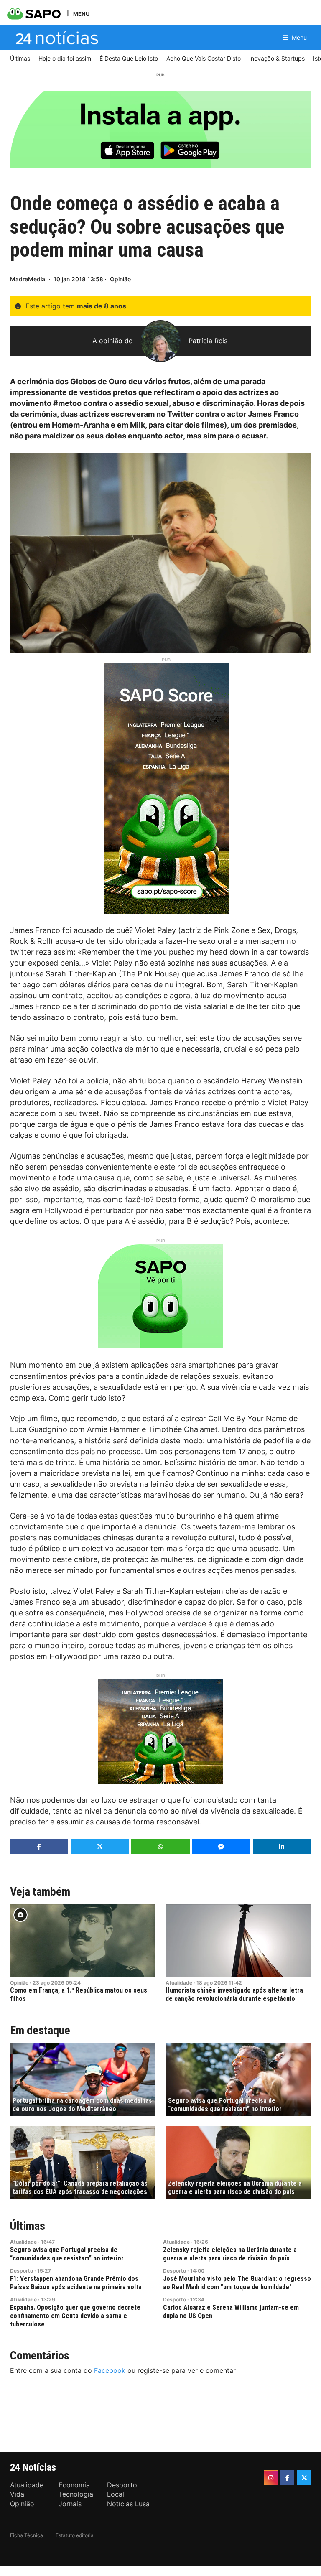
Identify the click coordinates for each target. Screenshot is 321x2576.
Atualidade (179, 1983)
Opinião (120, 279)
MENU (81, 14)
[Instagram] (271, 2478)
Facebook (110, 2370)
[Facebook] (288, 2478)
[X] (304, 2478)
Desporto (22, 2271)
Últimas (28, 2226)
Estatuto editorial (75, 2535)
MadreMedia (28, 279)
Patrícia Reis (208, 341)
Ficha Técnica (27, 2535)
